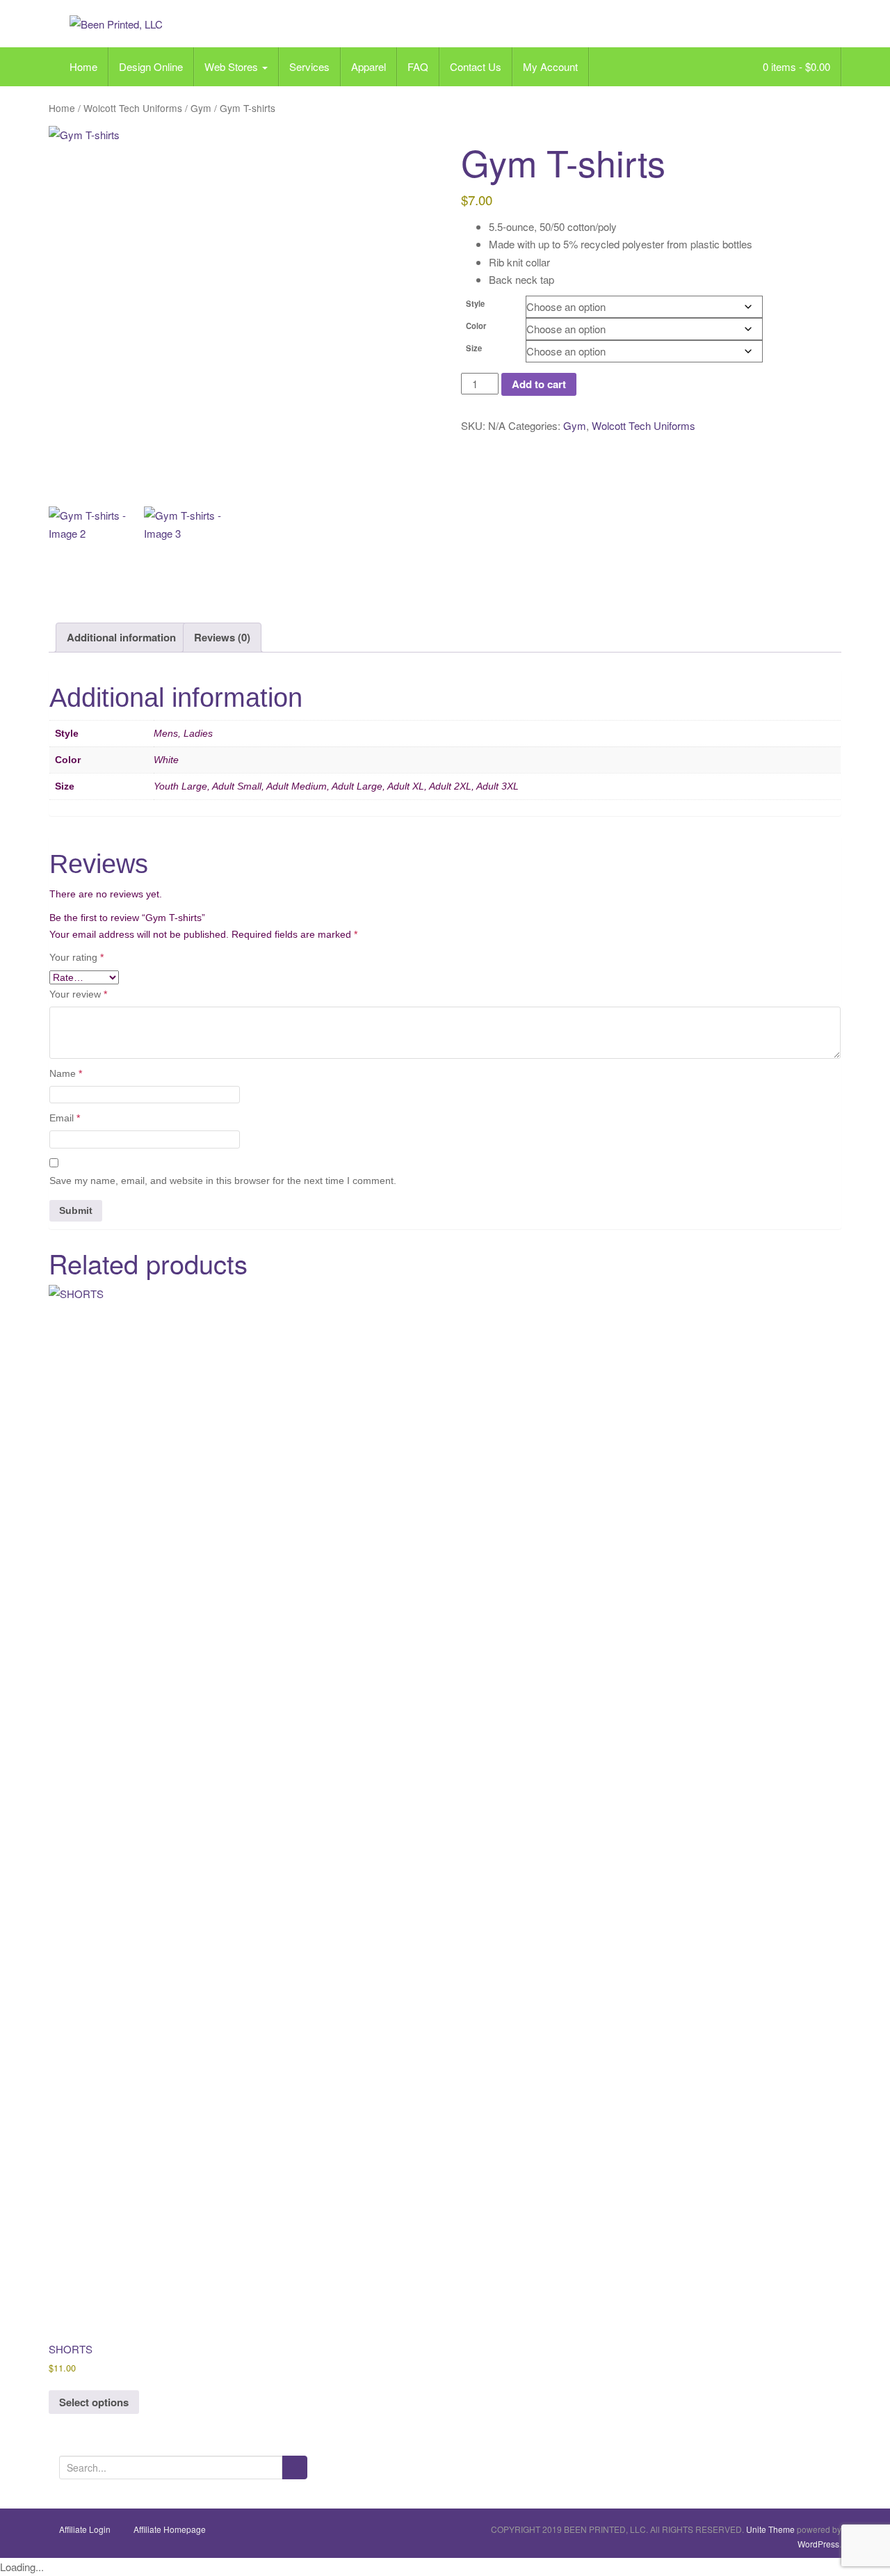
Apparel (369, 66)
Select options (94, 2402)
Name (66, 1073)
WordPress (818, 2544)
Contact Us (476, 66)
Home (83, 66)
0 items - (795, 66)
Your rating (76, 957)
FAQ (418, 66)
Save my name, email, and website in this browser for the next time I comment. (223, 1181)
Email (65, 1118)
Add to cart (539, 384)
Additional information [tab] (121, 637)
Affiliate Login (85, 2529)
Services (309, 66)
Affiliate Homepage (170, 2529)
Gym (201, 108)
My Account (550, 66)
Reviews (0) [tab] (222, 637)
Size (474, 348)
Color (476, 326)
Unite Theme (770, 2529)
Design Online (151, 66)
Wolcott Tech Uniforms (133, 108)
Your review (78, 994)
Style (475, 303)
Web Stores (233, 66)
